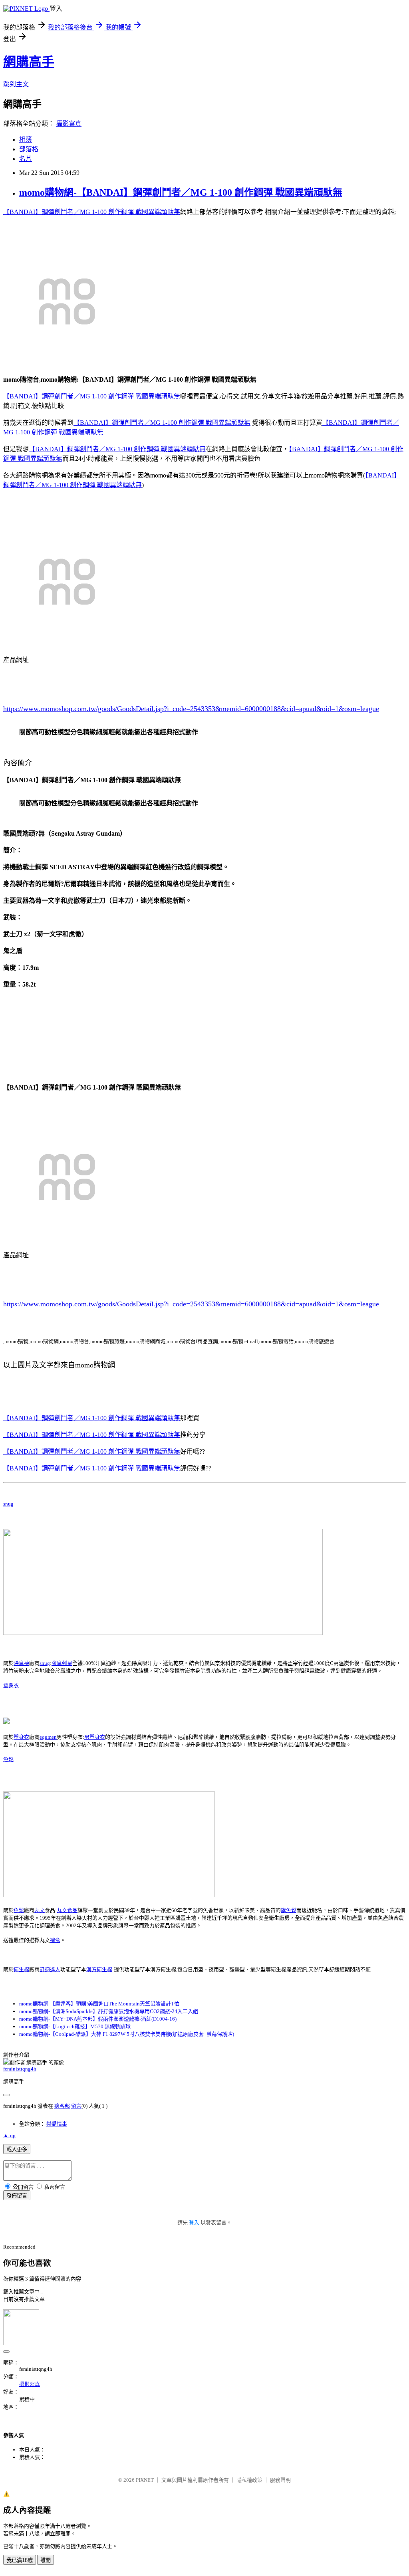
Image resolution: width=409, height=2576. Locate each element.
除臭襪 (21, 1663)
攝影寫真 (69, 124)
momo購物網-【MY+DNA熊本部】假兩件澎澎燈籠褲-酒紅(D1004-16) (98, 2019)
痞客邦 (62, 2106)
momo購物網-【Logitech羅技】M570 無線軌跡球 (75, 2026)
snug (8, 1504)
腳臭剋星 (62, 1663)
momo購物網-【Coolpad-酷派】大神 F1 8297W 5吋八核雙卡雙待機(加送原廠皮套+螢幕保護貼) (127, 2034)
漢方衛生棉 (99, 1969)
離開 (46, 2560)
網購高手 (29, 62)
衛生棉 (21, 1969)
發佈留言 (17, 2196)
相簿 (26, 140)
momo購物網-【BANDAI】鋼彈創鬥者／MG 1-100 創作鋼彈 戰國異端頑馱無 (181, 192)
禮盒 (55, 1940)
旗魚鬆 (289, 1910)
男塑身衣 (95, 1737)
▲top (9, 2135)
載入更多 (17, 2149)
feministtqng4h (20, 2069)
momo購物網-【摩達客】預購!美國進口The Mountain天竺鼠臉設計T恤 (99, 2004)
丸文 (40, 1910)
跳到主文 (16, 84)
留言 (76, 2106)
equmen (48, 1737)
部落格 (29, 149)
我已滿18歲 (20, 2560)
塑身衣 (11, 1685)
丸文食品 (67, 1910)
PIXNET (145, 2480)
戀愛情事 (57, 2124)
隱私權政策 (249, 2480)
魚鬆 (8, 1759)
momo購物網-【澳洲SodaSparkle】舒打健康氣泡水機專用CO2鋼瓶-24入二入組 (109, 2011)
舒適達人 (50, 1969)
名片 (26, 159)
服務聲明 (280, 2480)
